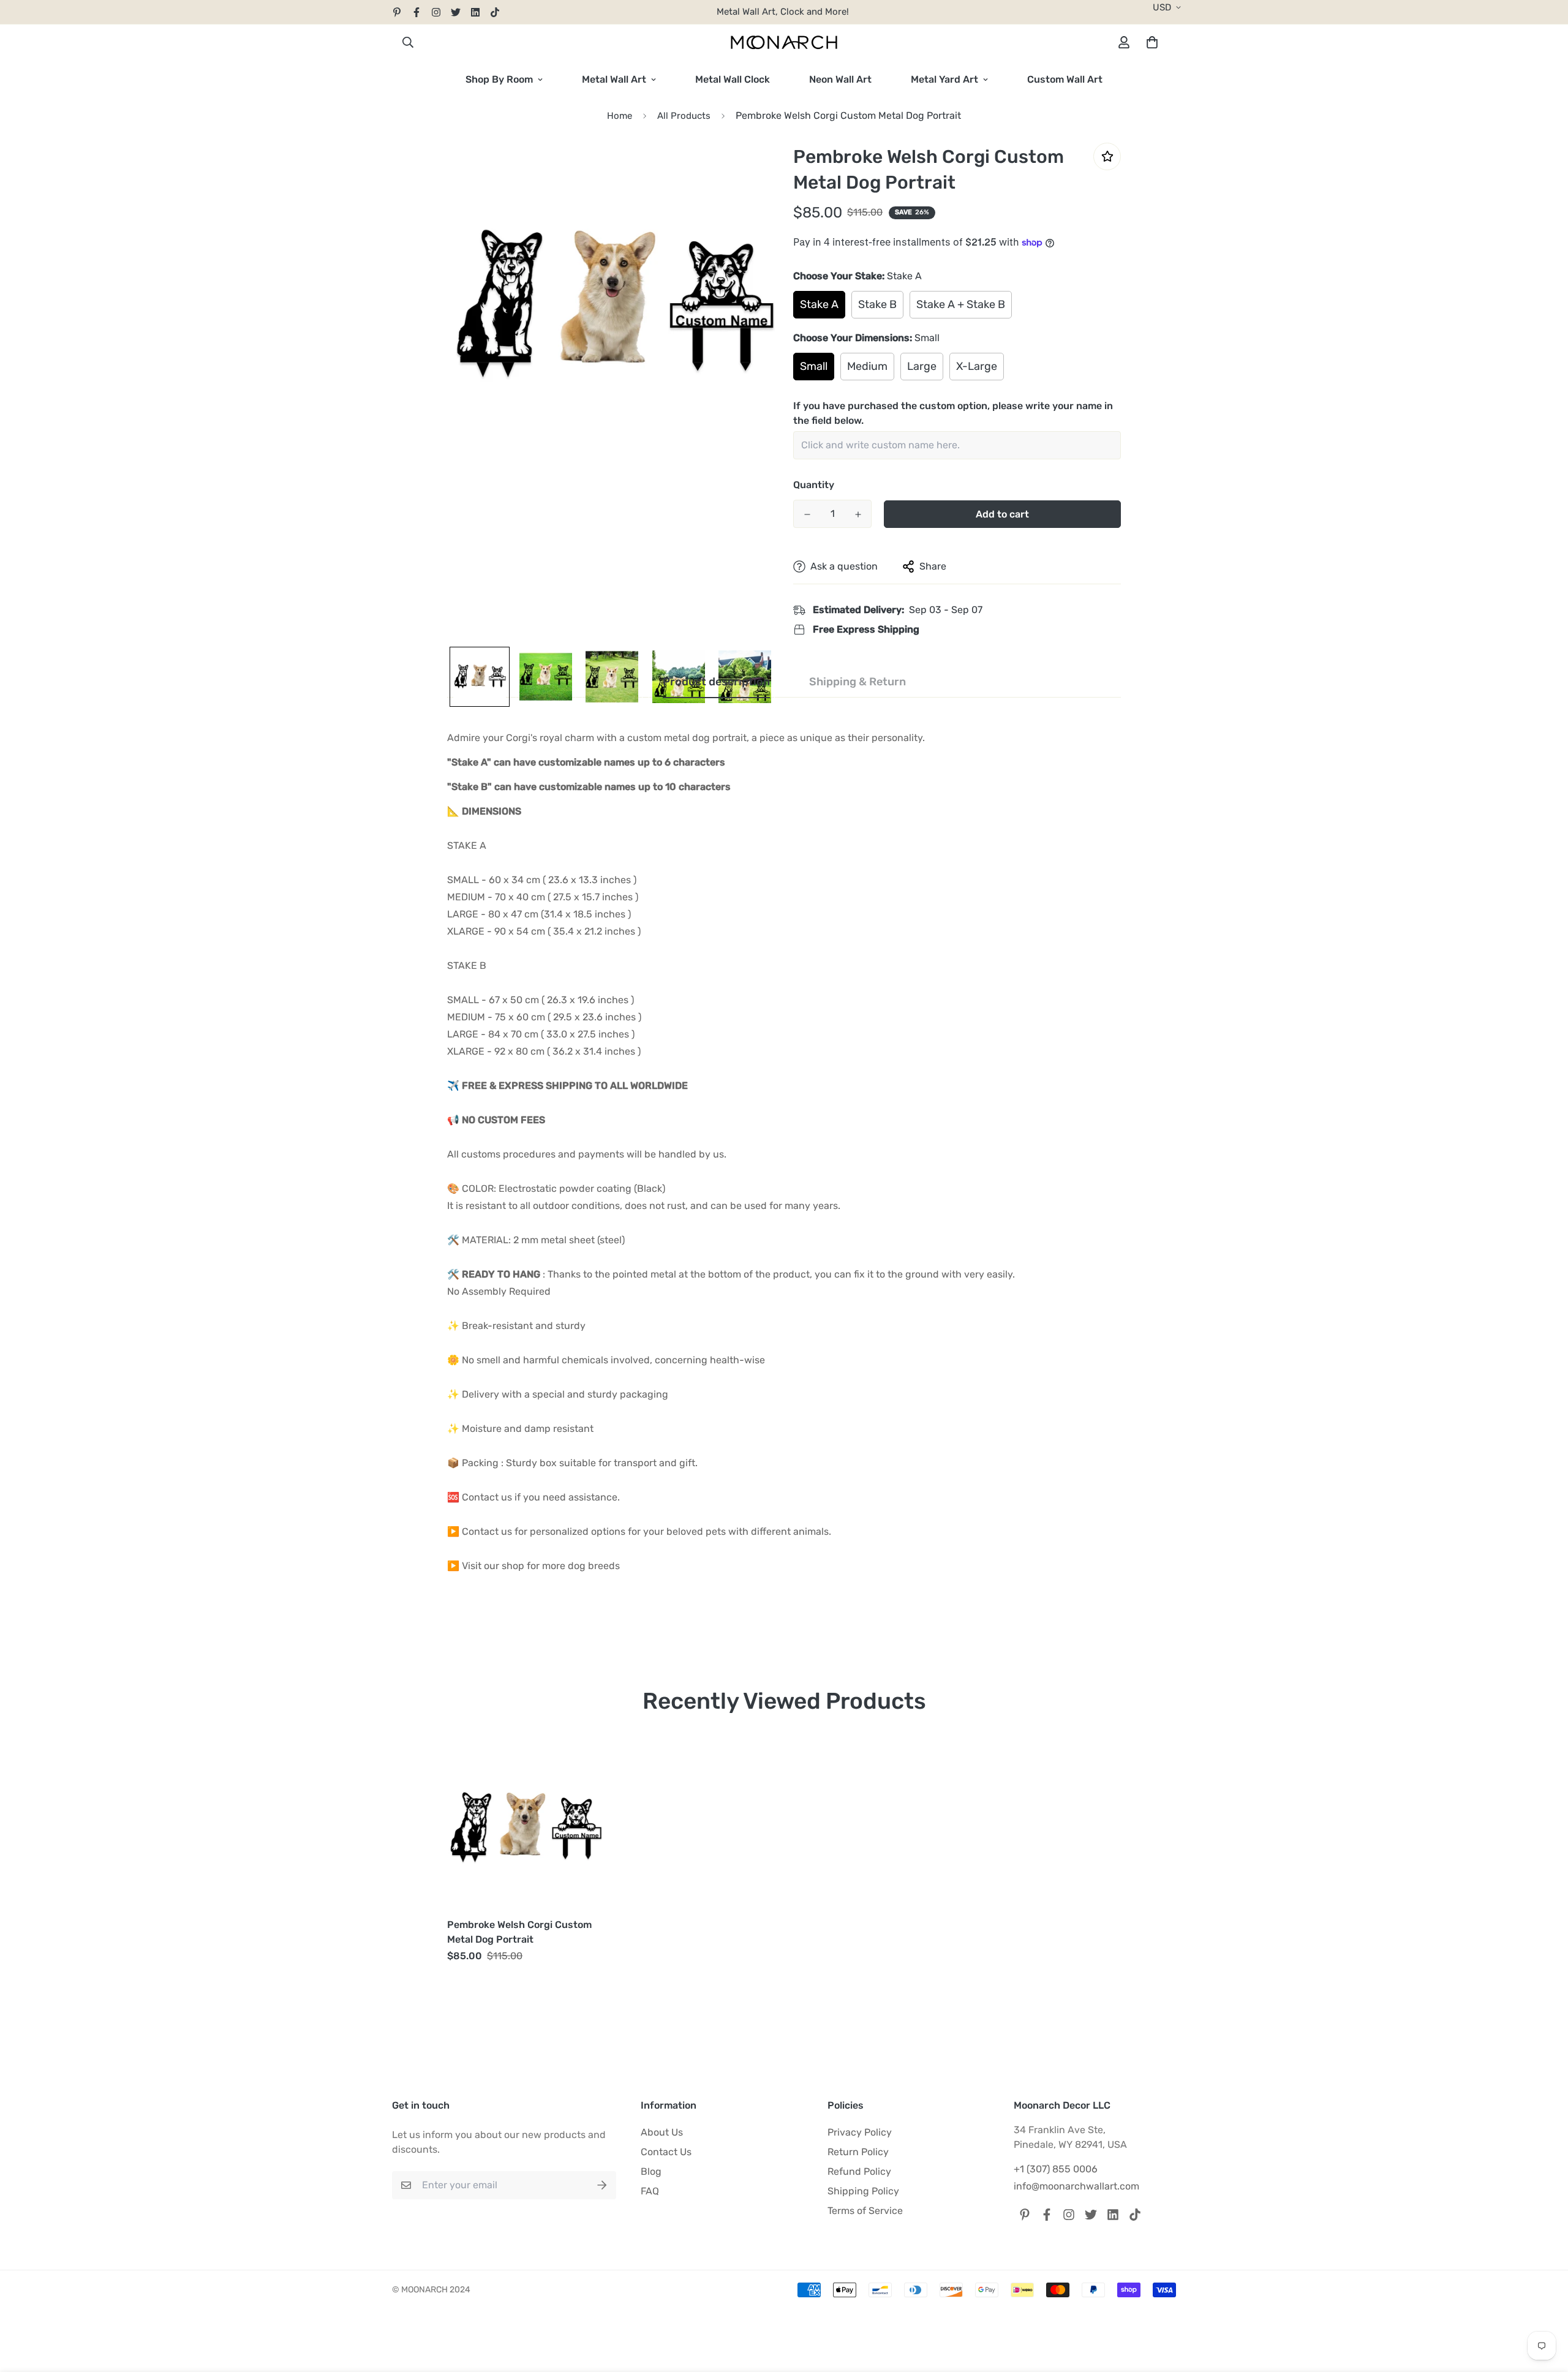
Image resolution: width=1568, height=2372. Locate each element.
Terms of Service (865, 2211)
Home (620, 116)
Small (814, 366)
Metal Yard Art (944, 79)
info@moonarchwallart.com (1076, 2186)
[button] (1150, 42)
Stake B (877, 304)
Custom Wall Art (1065, 79)
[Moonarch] (784, 43)
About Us (662, 2132)
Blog (651, 2171)
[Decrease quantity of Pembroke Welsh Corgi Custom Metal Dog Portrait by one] (807, 514)
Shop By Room (499, 79)
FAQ (650, 2191)
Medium (867, 366)
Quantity (814, 485)
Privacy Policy (860, 2132)
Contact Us (666, 2152)
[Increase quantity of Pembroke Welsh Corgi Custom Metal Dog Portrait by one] (858, 514)
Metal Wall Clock (733, 79)
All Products (684, 116)
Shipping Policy (863, 2191)
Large (922, 366)
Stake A (819, 304)
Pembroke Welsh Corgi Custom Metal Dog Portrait (519, 1932)
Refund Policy (859, 2171)
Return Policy (858, 2152)
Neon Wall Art (840, 79)
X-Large (977, 366)
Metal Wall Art (614, 79)
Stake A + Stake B (961, 304)
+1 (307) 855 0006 (1056, 2169)
